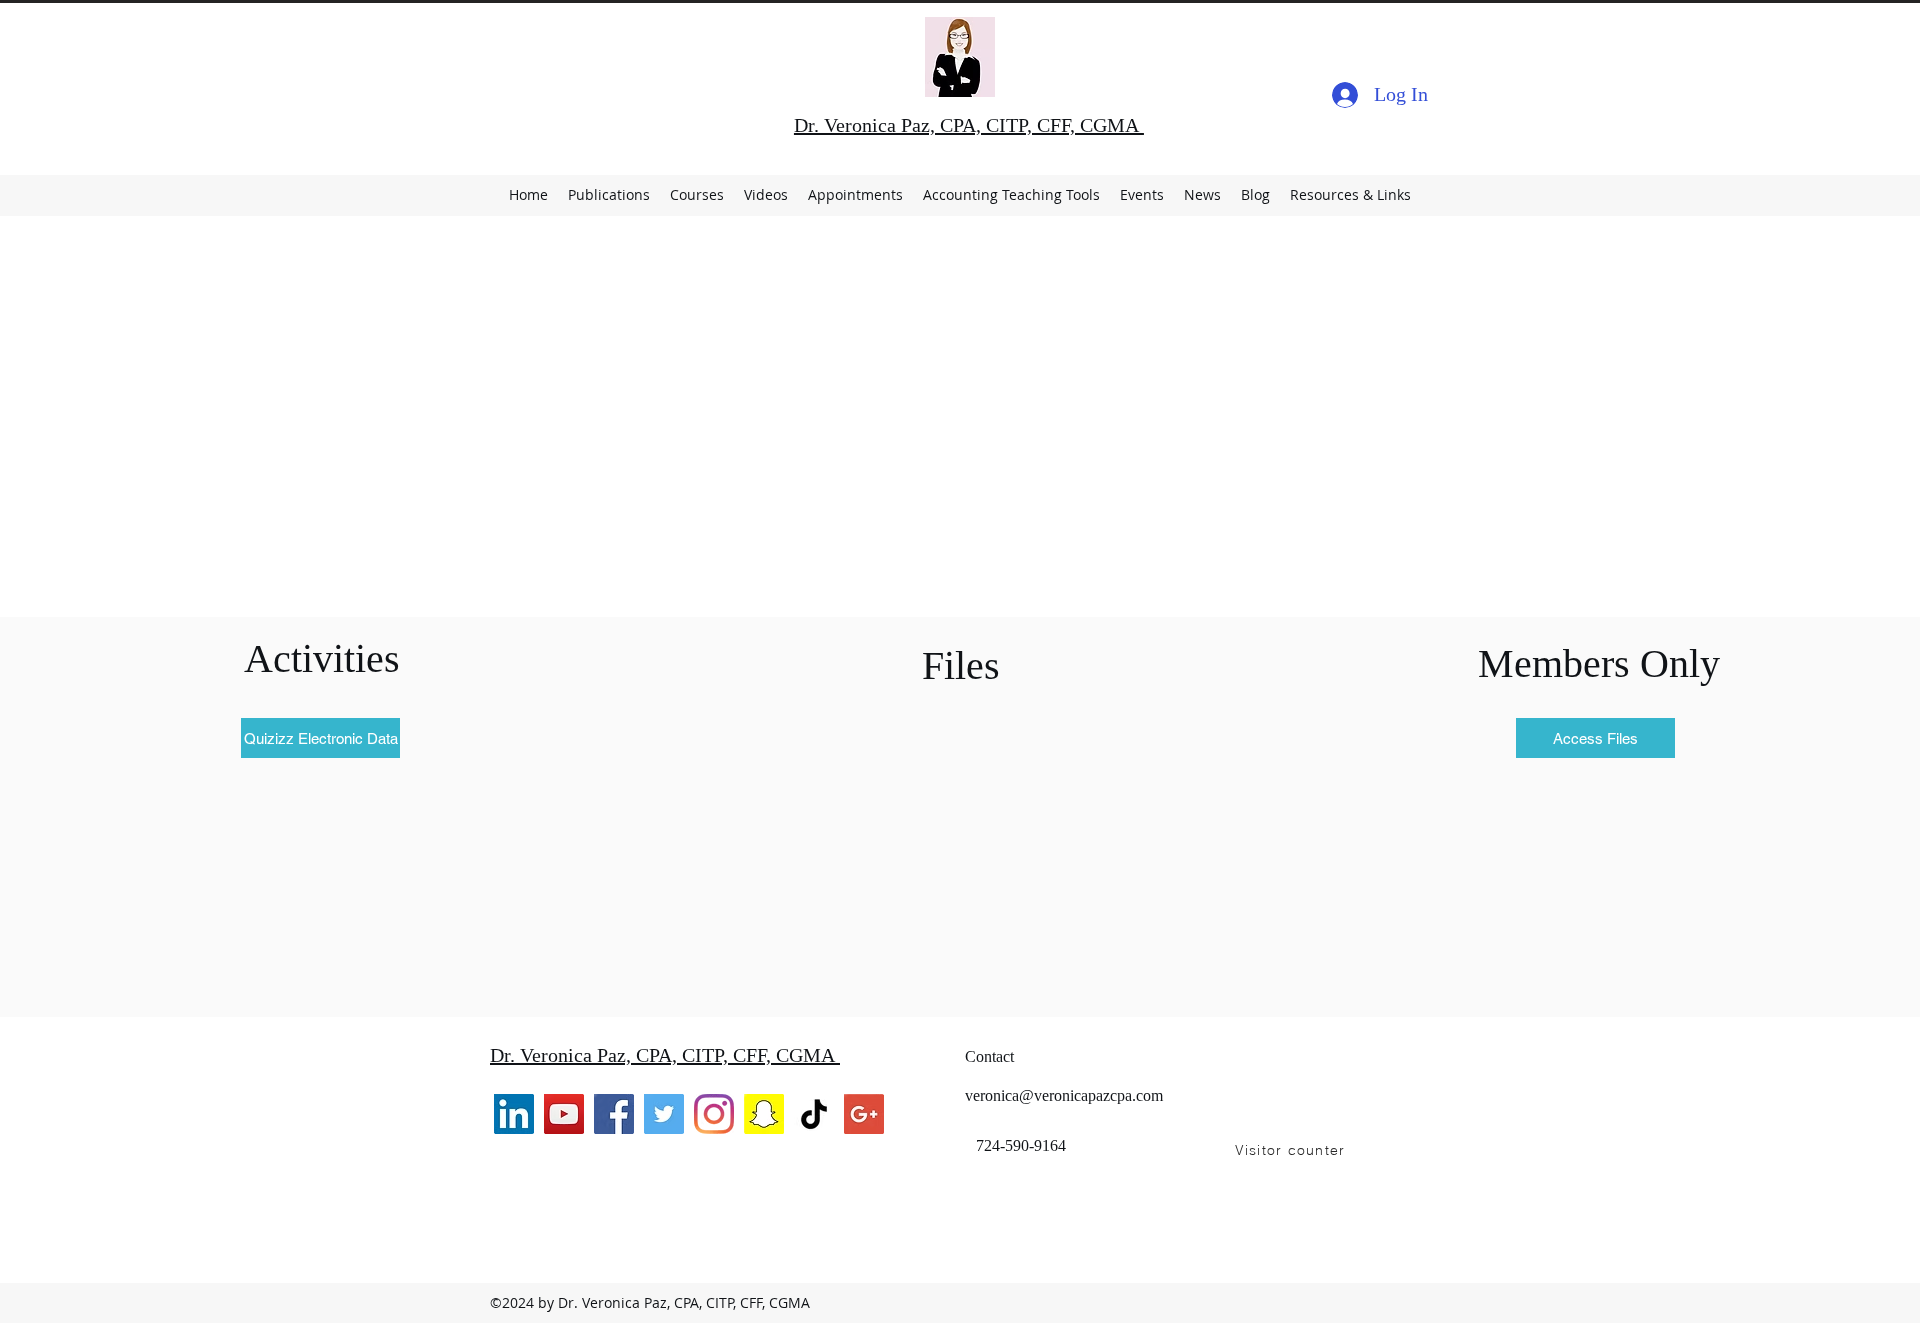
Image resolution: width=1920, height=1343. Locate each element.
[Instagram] (714, 1114)
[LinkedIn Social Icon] (514, 1114)
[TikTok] (814, 1114)
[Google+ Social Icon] (864, 1114)
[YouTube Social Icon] (564, 1114)
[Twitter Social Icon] (664, 1114)
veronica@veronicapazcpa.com (1064, 1095)
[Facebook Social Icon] (614, 1114)
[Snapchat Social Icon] (764, 1114)
